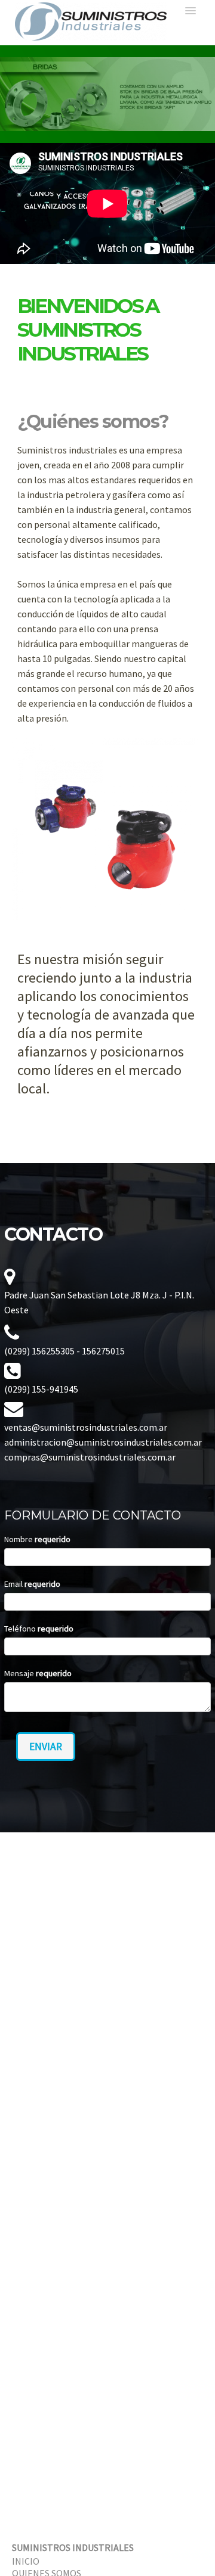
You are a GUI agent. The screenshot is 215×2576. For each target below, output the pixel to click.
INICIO (26, 2561)
